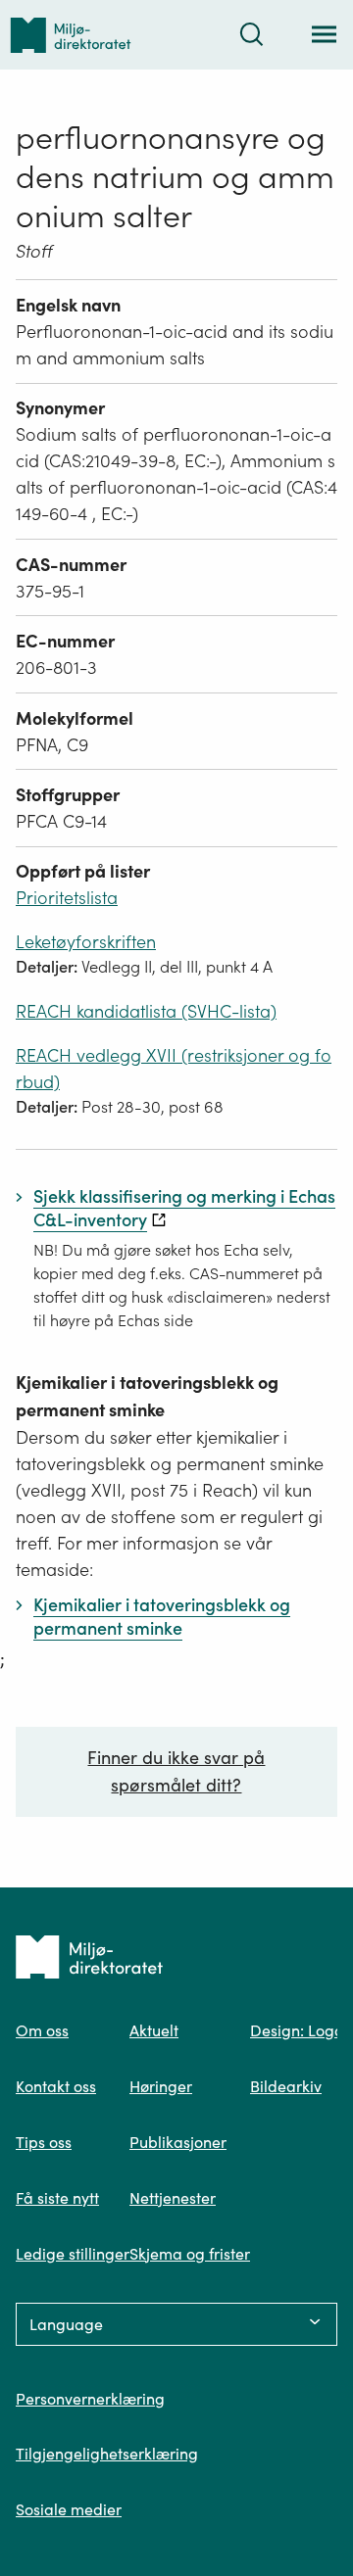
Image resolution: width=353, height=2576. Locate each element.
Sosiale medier (69, 2509)
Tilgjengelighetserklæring (107, 2454)
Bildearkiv (286, 2086)
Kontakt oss (56, 2086)
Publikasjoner (178, 2142)
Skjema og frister (190, 2254)
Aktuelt (154, 2030)
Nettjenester (173, 2198)
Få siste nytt (57, 2198)
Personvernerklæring (90, 2399)
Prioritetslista (67, 898)
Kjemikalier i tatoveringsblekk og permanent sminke (147, 1396)
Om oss (42, 2030)
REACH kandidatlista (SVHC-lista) (146, 1011)
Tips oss (44, 2142)
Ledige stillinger (73, 2254)
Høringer (161, 2086)
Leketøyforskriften (86, 942)
